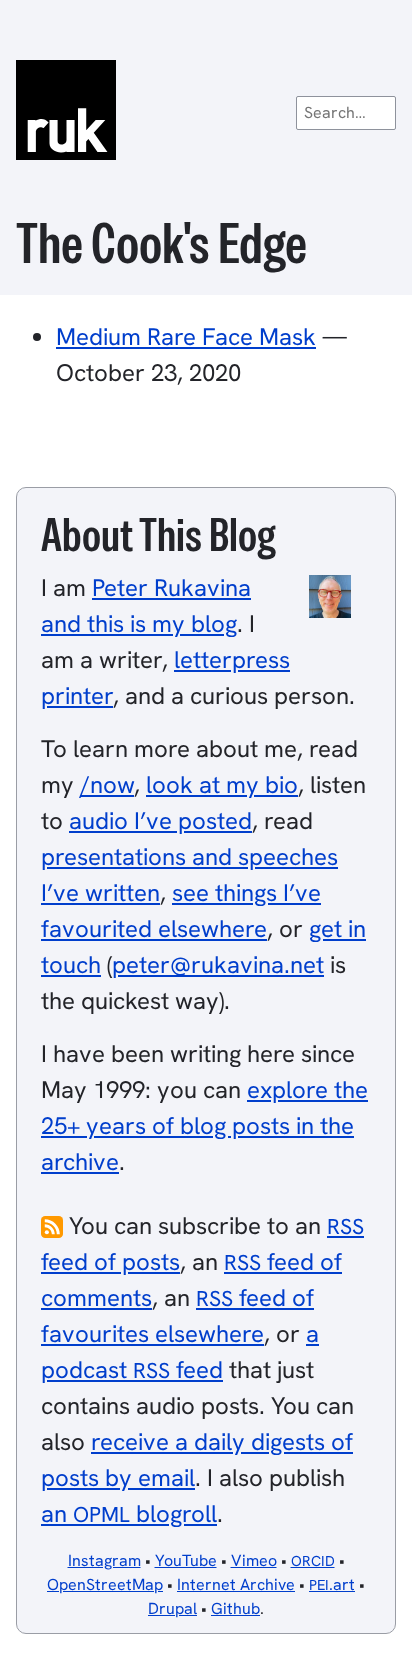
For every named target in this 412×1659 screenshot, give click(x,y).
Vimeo (254, 1560)
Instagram (104, 1560)
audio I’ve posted (160, 820)
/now (107, 784)
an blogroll (129, 1513)
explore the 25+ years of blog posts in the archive (204, 1125)
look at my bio (222, 784)
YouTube (186, 1560)
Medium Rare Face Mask (186, 336)
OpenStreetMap (105, 1584)
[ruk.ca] (206, 110)
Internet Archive (236, 1584)
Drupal (172, 1608)
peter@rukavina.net (218, 964)
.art (332, 1584)
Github (235, 1608)
